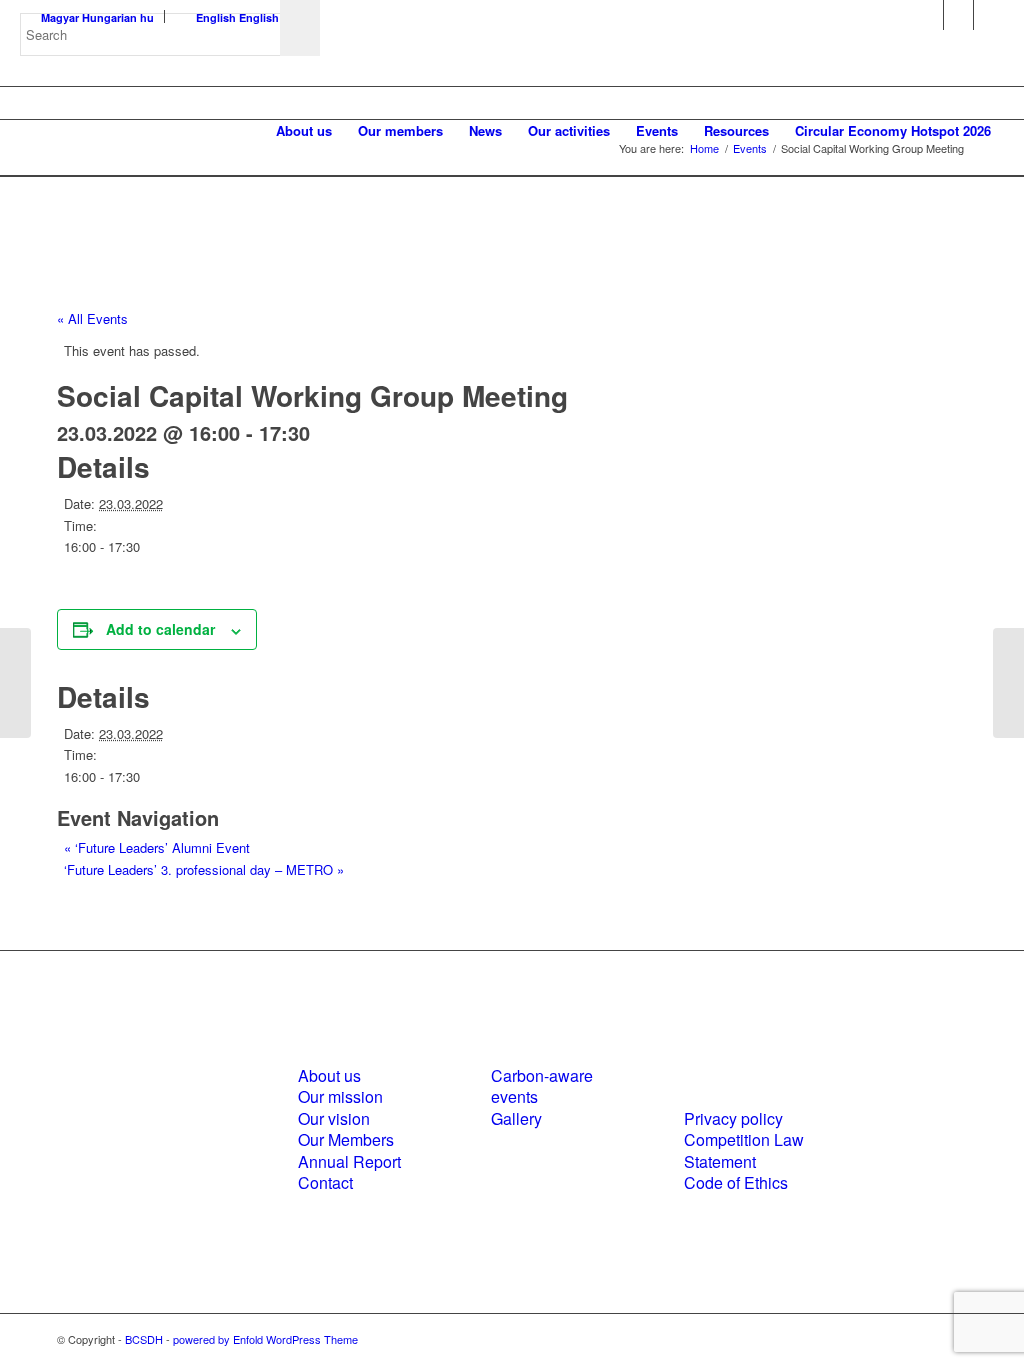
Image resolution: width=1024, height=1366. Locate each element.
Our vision (334, 1118)
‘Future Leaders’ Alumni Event (157, 847)
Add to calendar (160, 629)
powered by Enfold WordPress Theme (265, 1339)
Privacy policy (733, 1118)
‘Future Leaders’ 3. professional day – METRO (204, 869)
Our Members (346, 1139)
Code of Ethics (736, 1182)
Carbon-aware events (542, 1086)
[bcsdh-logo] (170, 131)
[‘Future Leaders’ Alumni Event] (15, 683)
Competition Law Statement (744, 1150)
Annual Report (349, 1161)
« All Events (92, 318)
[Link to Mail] (989, 15)
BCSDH (144, 1339)
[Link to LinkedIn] (958, 15)
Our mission (340, 1096)
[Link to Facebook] (928, 15)
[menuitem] (304, 131)
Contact (325, 1182)
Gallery (516, 1118)
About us (329, 1075)
